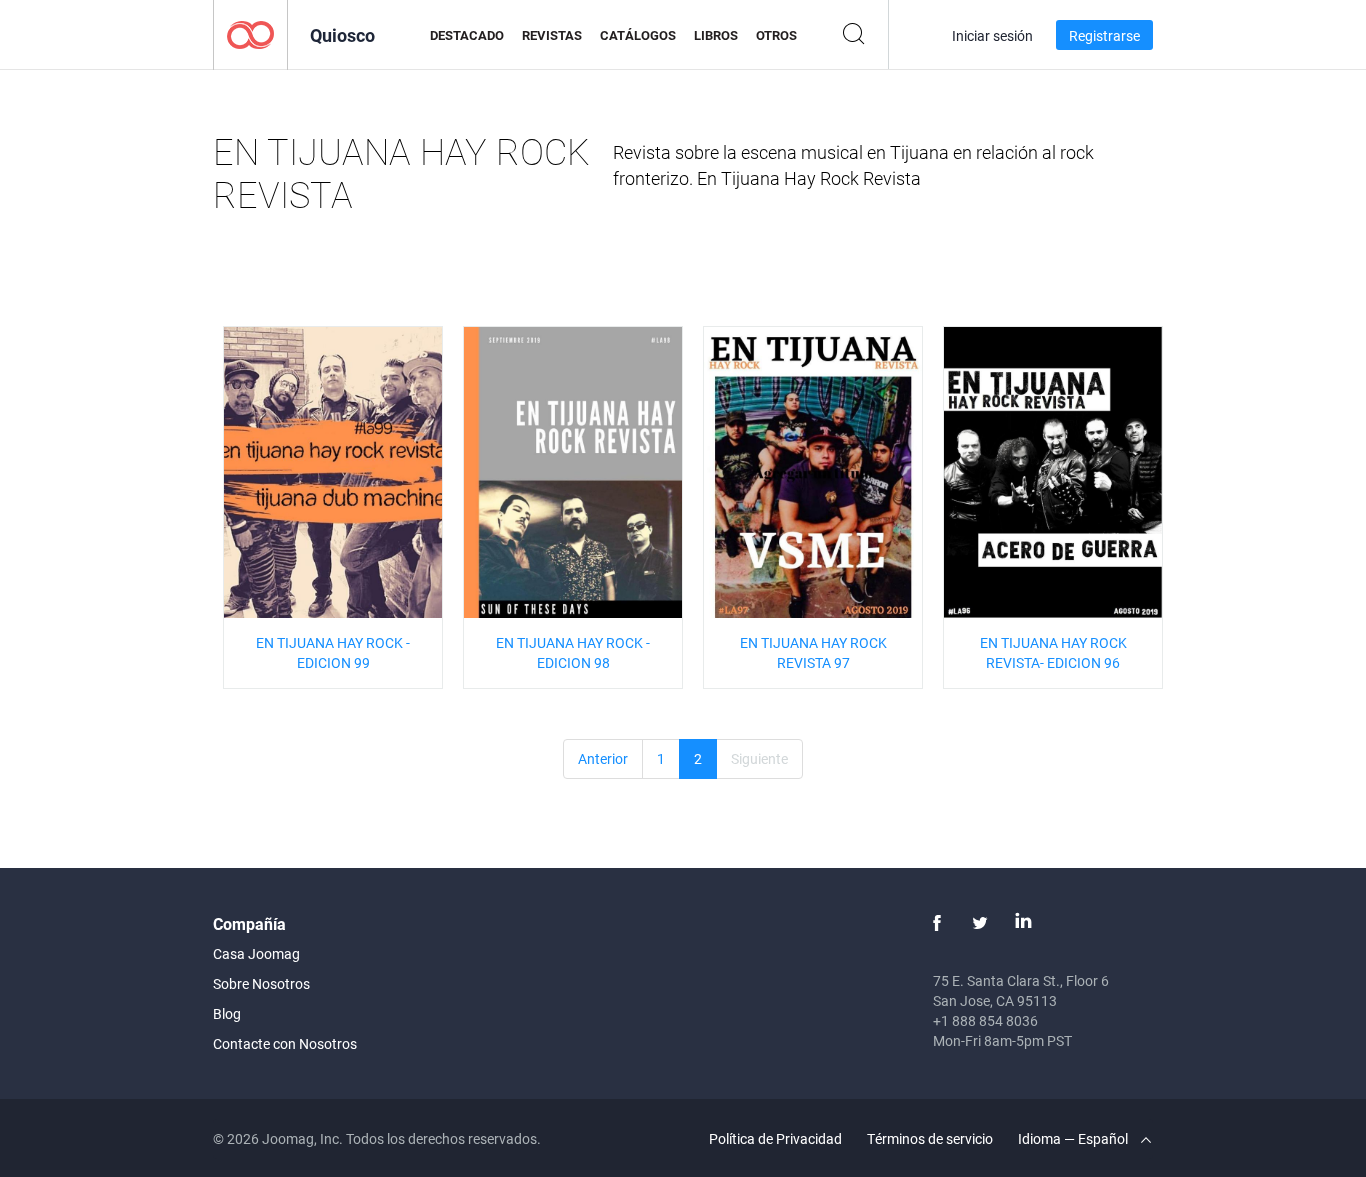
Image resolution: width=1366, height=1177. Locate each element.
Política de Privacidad (775, 1138)
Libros (716, 35)
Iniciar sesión (992, 35)
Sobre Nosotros (261, 983)
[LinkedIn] (1023, 923)
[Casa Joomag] (250, 33)
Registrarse (1104, 35)
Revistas (552, 35)
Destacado (467, 35)
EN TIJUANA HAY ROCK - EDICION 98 (573, 652)
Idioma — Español (1074, 1138)
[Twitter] (980, 923)
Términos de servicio (930, 1138)
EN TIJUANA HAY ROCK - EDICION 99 (333, 652)
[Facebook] (937, 923)
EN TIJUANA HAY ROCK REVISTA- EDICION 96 (1053, 652)
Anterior (603, 758)
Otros (776, 35)
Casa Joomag (256, 953)
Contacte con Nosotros (285, 1043)
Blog (227, 1013)
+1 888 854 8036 (985, 1020)
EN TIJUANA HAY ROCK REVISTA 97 (813, 652)
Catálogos (638, 35)
